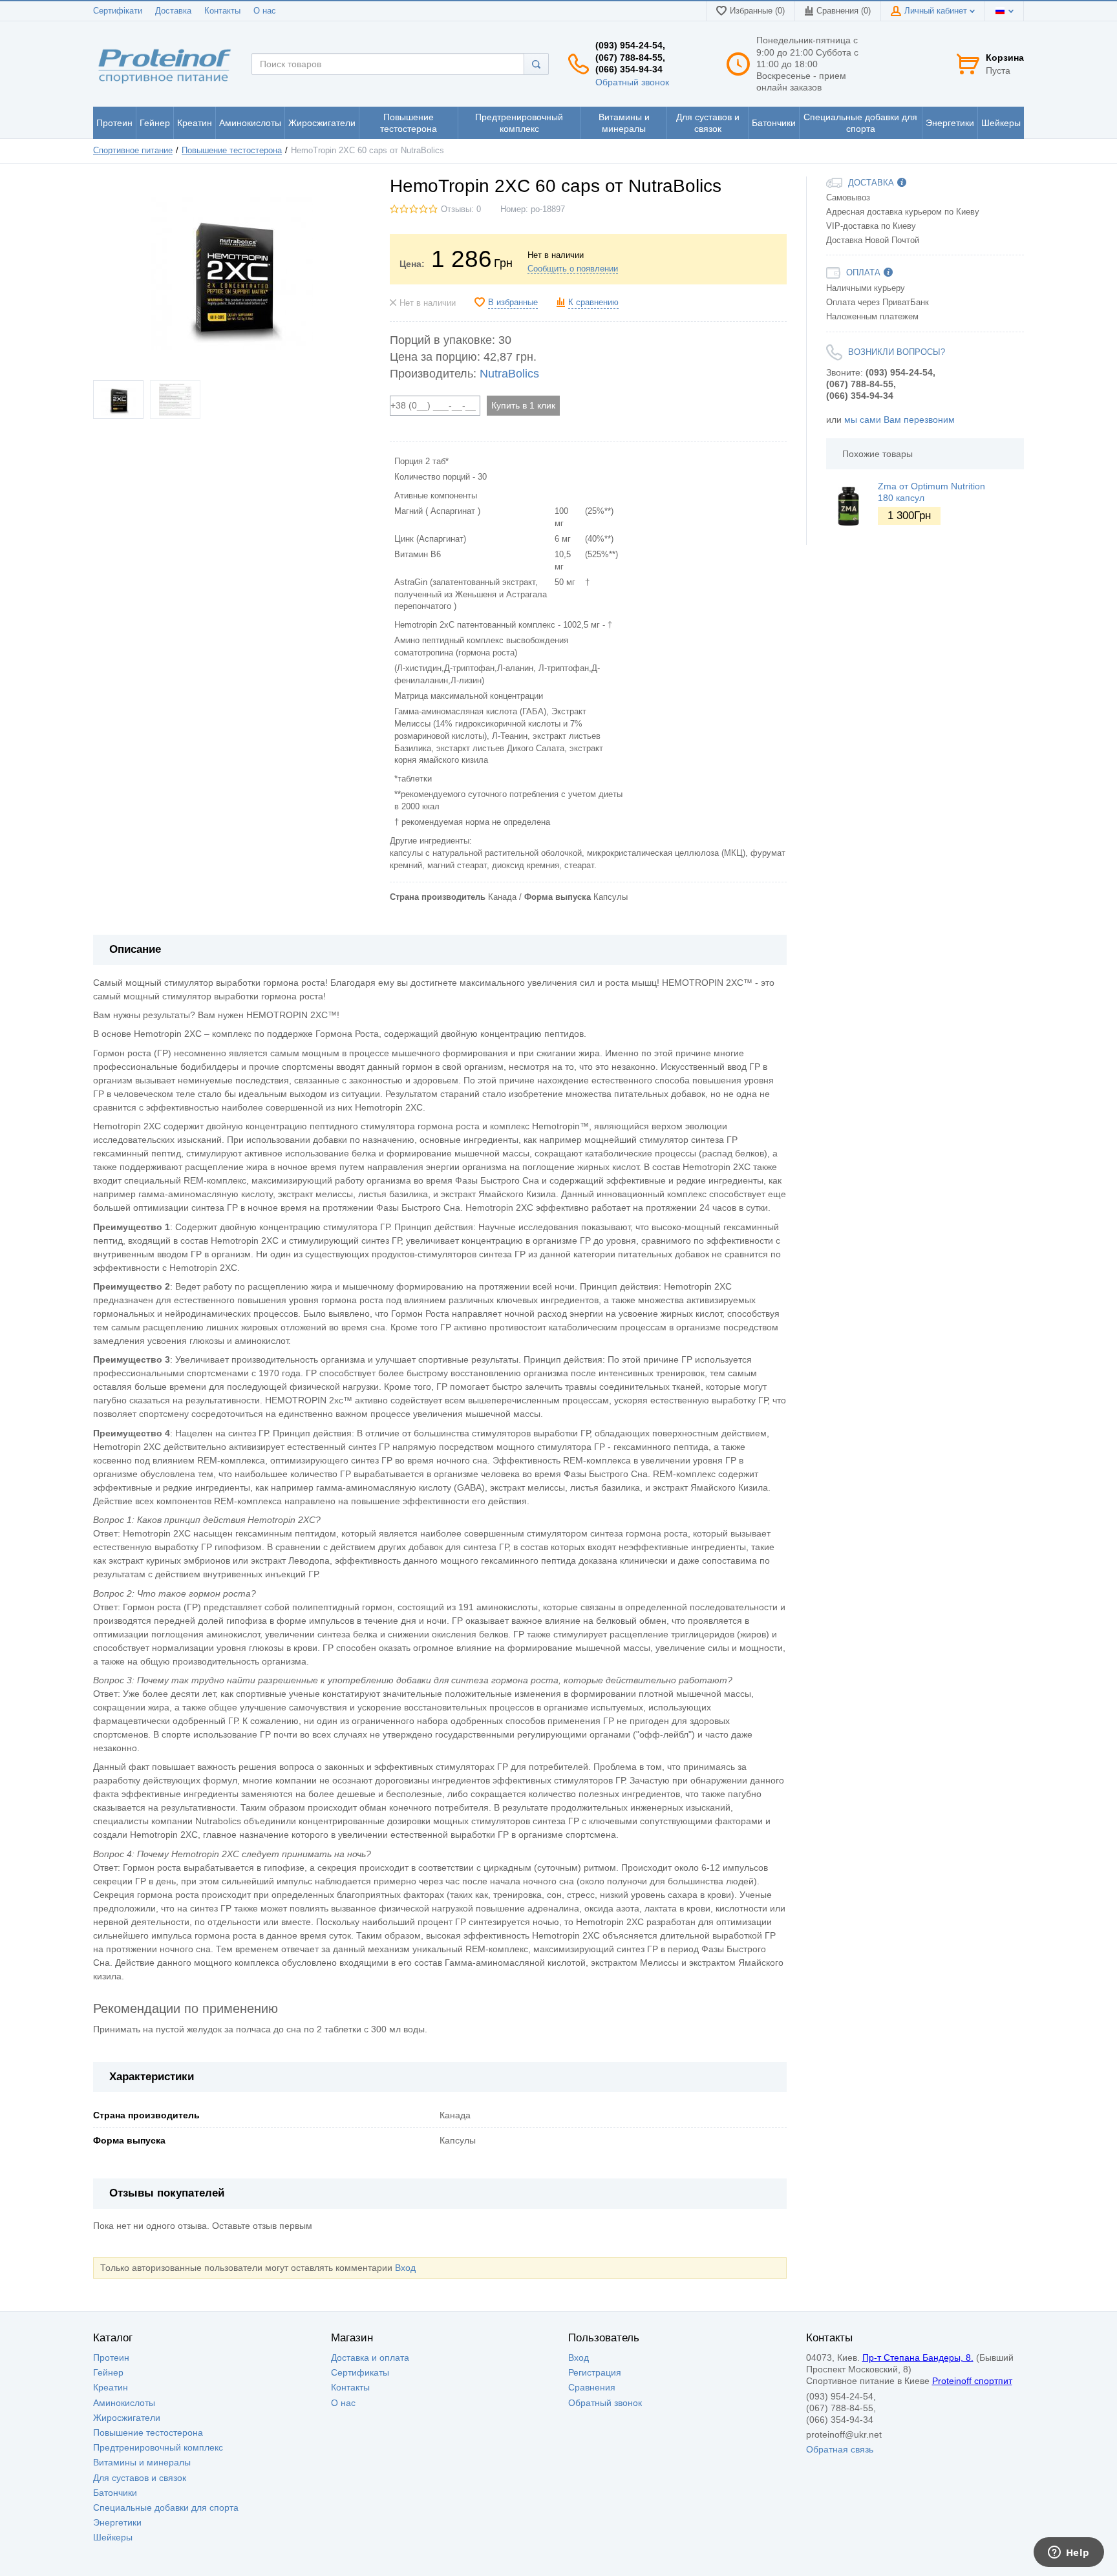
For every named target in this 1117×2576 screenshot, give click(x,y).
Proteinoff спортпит (972, 2381)
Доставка (173, 11)
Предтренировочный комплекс (158, 2447)
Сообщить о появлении (573, 269)
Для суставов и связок (140, 2478)
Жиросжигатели (127, 2418)
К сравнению (593, 303)
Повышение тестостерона (232, 151)
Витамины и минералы (142, 2462)
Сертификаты (360, 2372)
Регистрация (595, 2372)
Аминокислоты (124, 2403)
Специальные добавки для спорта (166, 2507)
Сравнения (592, 2387)
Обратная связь (840, 2449)
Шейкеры (113, 2537)
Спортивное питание (133, 151)
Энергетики (117, 2522)
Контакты (222, 11)
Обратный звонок (632, 82)
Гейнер (108, 2372)
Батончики (115, 2493)
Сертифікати (118, 11)
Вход (405, 2268)
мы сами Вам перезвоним (899, 420)
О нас (265, 11)
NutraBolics (509, 374)
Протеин (111, 2358)
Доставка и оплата (370, 2358)
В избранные (513, 303)
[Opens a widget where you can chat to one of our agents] (1069, 2553)
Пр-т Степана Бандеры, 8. (918, 2358)
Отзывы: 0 (461, 209)
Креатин (111, 2387)
